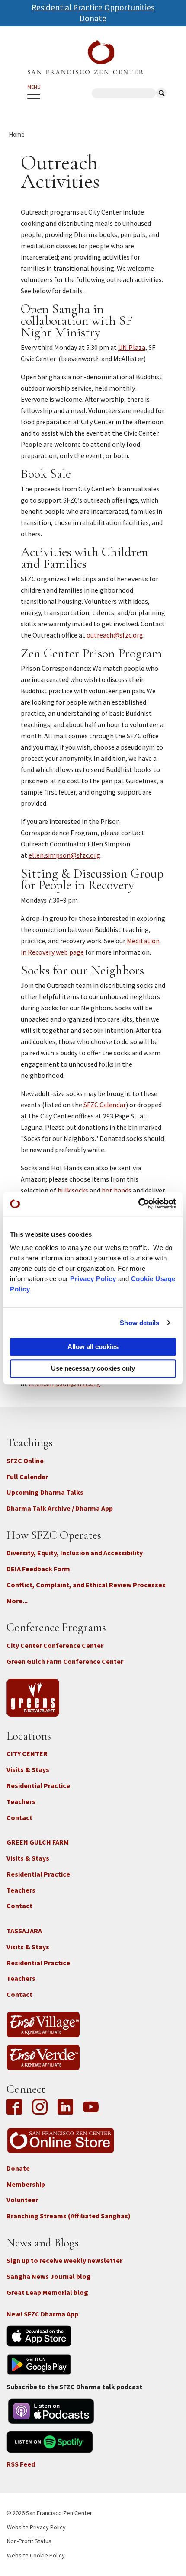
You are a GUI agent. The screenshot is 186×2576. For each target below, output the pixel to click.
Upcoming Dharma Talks (45, 1492)
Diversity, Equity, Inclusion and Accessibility (75, 1553)
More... (17, 1601)
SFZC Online (25, 1461)
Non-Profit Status (29, 2541)
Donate (93, 18)
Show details (139, 1323)
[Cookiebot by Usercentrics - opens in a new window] (138, 1204)
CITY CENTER (27, 1753)
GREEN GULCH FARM (38, 1842)
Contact (19, 1817)
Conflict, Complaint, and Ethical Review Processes (86, 1585)
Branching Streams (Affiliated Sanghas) (69, 2216)
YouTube (91, 2108)
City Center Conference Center (55, 1645)
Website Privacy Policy (36, 2527)
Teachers (21, 1801)
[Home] (86, 57)
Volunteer (22, 2200)
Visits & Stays (28, 1769)
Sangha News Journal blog (49, 2276)
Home (17, 134)
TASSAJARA (24, 1931)
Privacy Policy (93, 1279)
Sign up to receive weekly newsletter (64, 2260)
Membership (26, 2184)
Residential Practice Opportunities (93, 7)
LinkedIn (65, 2108)
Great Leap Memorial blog (47, 2292)
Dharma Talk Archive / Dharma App (60, 1508)
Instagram (40, 2108)
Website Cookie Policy (36, 2555)
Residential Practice (38, 1785)
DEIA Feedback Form (38, 1569)
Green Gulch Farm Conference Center (65, 1661)
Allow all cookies (93, 1347)
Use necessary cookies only (93, 1368)
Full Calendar (27, 1477)
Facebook (16, 2108)
